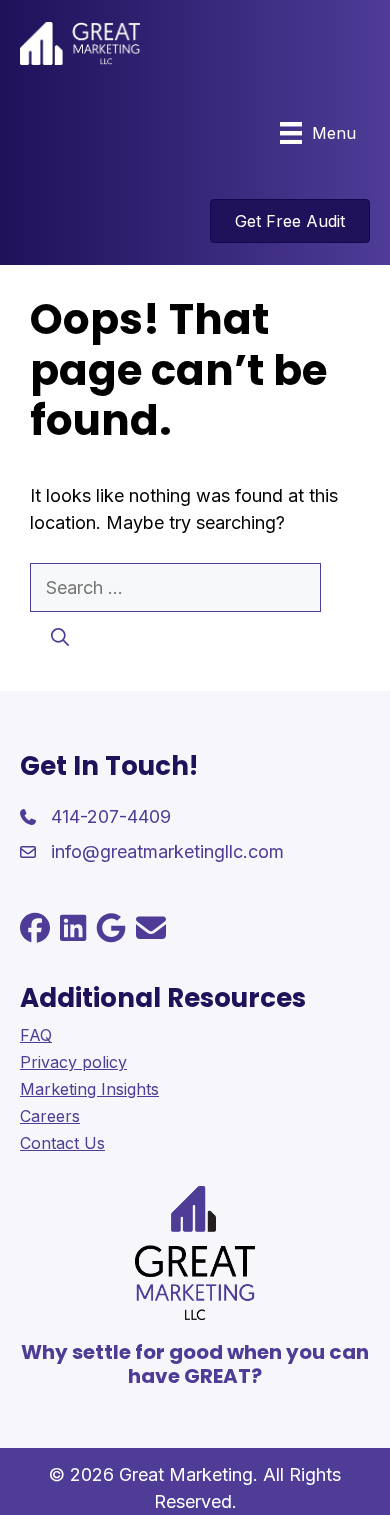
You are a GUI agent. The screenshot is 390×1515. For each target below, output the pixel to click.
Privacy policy (73, 1062)
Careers (50, 1116)
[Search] (60, 636)
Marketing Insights (89, 1089)
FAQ (36, 1035)
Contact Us (62, 1143)
